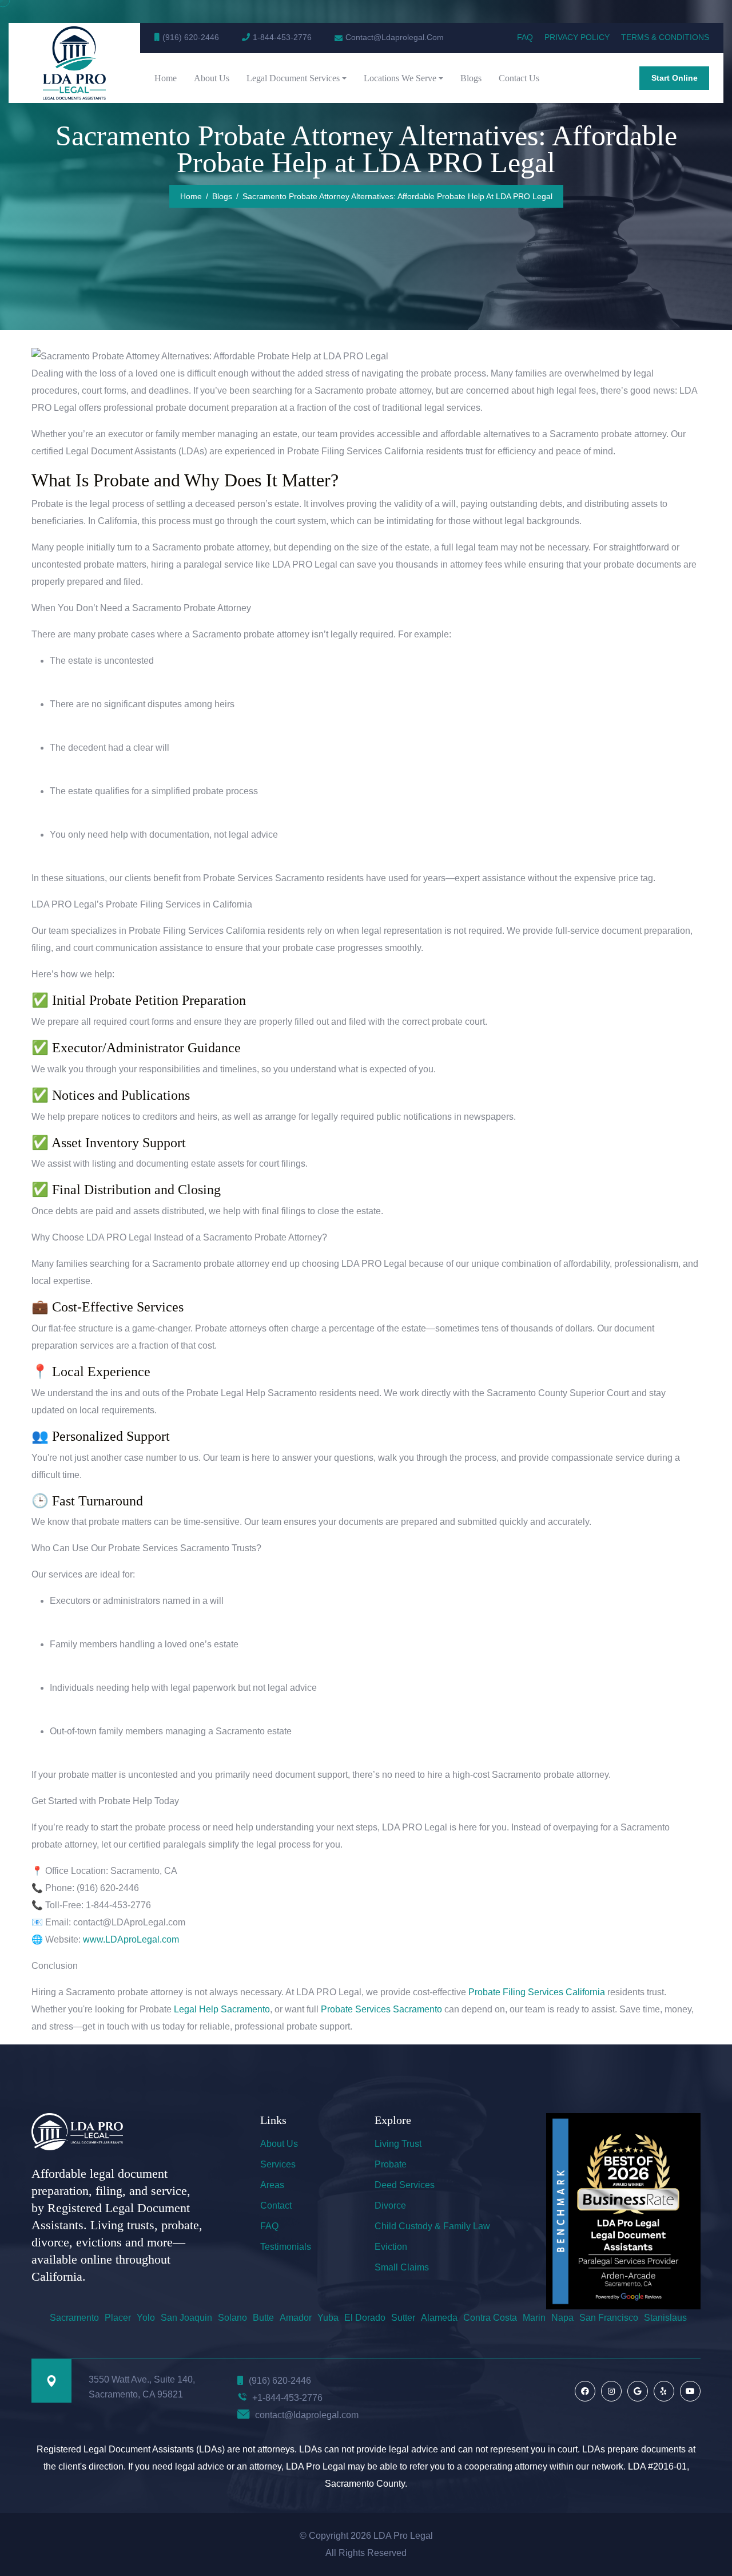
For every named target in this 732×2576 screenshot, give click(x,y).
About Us (212, 78)
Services (278, 2164)
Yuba (328, 2318)
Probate (391, 2164)
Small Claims (402, 2267)
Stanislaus (665, 2318)
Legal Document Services (293, 78)
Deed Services (405, 2185)
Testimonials (286, 2247)
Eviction (391, 2247)
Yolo (146, 2318)
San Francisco (609, 2318)
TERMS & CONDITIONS (665, 37)
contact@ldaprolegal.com (307, 2415)
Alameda (439, 2318)
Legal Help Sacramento (222, 2009)
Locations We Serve (400, 78)
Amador (296, 2318)
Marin (534, 2318)
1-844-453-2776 (282, 37)
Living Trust (398, 2144)
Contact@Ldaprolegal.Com (395, 37)
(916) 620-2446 (191, 37)
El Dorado (365, 2318)
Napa (562, 2318)
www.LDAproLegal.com (130, 1939)
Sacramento (74, 2318)
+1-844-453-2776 (287, 2398)
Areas (272, 2185)
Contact (276, 2206)
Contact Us (519, 78)
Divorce (390, 2206)
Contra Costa (490, 2318)
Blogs (471, 78)
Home (166, 78)
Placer (118, 2318)
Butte (263, 2318)
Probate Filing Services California (537, 1992)
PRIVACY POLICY (577, 37)
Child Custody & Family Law (432, 2226)
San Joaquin (186, 2318)
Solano (232, 2318)
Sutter (403, 2318)
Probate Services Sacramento (381, 2009)
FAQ (525, 37)
